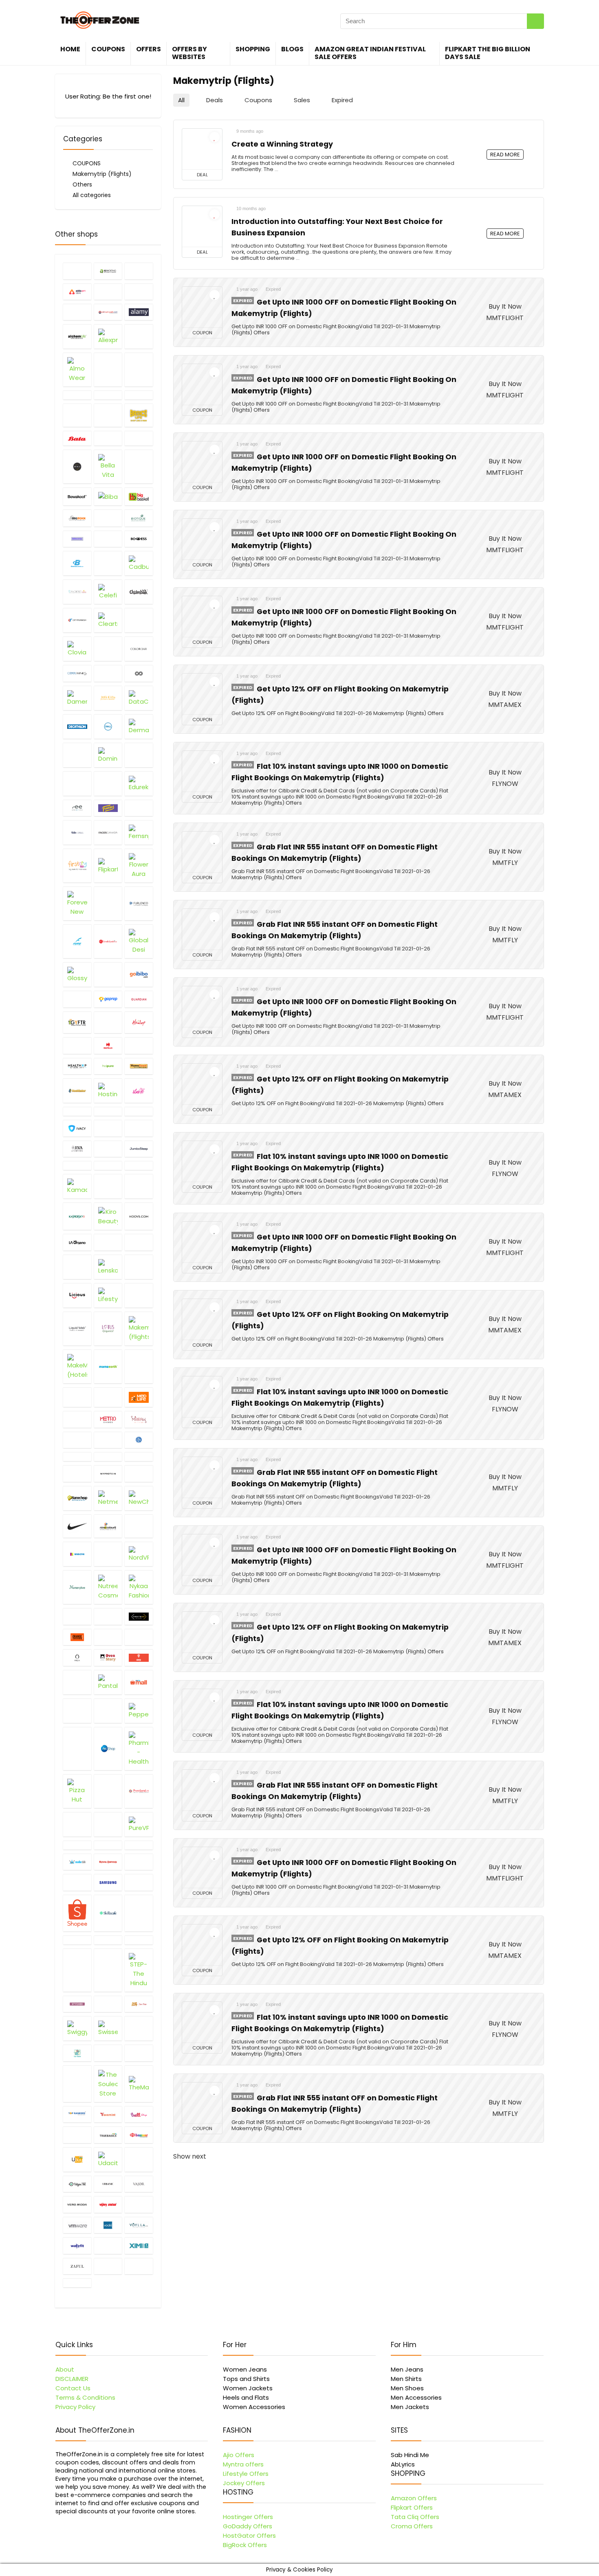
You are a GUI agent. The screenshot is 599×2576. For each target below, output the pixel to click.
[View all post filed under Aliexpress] (108, 336)
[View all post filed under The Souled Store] (108, 2084)
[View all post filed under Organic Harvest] (108, 1637)
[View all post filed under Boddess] (139, 539)
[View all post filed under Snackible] (139, 1940)
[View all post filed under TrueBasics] (108, 2135)
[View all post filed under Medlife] (139, 1397)
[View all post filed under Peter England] (77, 1749)
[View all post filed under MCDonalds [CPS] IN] (108, 1397)
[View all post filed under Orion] (139, 1637)
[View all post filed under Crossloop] (139, 673)
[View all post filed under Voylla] (139, 2225)
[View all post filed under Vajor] (139, 2184)
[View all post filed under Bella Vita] (108, 466)
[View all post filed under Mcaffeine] (77, 1397)
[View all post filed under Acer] (139, 271)
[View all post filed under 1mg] (77, 271)
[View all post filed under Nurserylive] (77, 1587)
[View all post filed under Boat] (108, 539)
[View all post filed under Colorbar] (139, 649)
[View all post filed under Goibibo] (139, 974)
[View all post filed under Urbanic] (108, 2184)
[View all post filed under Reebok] (139, 1845)
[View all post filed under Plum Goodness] (108, 1791)
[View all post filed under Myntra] (77, 1473)
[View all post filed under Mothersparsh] (108, 1457)
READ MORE (505, 155)
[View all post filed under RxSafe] (139, 1862)
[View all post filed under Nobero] (108, 1554)
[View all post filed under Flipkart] (108, 866)
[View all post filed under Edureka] (139, 783)
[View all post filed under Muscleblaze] (139, 1457)
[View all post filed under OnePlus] (77, 1616)
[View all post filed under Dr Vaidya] (77, 783)
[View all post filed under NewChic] (139, 1498)
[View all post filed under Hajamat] (108, 1023)
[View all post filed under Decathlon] (77, 726)
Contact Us (73, 2388)
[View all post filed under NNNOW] (77, 1554)
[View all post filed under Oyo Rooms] (139, 1657)
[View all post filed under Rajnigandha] (77, 1845)
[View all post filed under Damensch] (77, 698)
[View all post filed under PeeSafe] (108, 1711)
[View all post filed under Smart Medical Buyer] (108, 1940)
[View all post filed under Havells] (108, 1045)
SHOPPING (253, 49)
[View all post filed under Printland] (139, 1791)
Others (82, 184)
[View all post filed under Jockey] (108, 1149)
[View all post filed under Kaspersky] (77, 1216)
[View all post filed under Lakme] (108, 1242)
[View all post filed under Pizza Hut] (77, 1791)
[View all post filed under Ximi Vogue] (139, 2245)
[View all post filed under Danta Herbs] (108, 698)
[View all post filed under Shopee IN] (77, 1913)
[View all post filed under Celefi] (108, 592)
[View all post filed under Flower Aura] (139, 866)
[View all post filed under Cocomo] (108, 649)
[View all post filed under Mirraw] (139, 1419)
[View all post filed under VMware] (77, 2225)
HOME (70, 49)
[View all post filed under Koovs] (139, 1216)
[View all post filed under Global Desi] (139, 941)
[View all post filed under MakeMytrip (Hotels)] (77, 1366)
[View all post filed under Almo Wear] (77, 370)
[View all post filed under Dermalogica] (139, 726)
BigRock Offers (245, 2545)
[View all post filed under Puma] (77, 1824)
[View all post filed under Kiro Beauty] (108, 1216)
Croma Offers (412, 2526)
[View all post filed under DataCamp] (139, 698)
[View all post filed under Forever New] (77, 903)
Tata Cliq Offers (415, 2517)
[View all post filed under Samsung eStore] (108, 1882)
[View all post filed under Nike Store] (77, 1526)
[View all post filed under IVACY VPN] (77, 1128)
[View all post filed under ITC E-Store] (139, 1111)
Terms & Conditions (85, 2397)
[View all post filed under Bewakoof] (77, 496)
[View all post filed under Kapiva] (108, 1186)
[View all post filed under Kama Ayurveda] (139, 1165)
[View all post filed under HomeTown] (139, 1066)
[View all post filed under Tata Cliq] (139, 2028)
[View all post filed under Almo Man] (139, 336)
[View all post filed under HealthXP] (77, 1066)
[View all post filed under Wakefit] (77, 2245)
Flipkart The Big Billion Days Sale (488, 53)
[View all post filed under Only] (108, 1616)
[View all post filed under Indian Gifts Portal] (77, 1111)
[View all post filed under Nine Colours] (108, 1526)
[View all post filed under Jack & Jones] (108, 1128)
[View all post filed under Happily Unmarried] (77, 1045)
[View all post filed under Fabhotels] (77, 832)
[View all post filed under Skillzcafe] (108, 1913)
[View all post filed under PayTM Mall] (139, 1682)
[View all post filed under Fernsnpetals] (139, 832)
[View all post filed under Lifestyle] (108, 1295)
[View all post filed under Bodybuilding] (77, 563)
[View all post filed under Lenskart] (108, 1267)
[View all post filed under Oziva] (77, 1682)
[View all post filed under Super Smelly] (139, 2004)
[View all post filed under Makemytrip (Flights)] (139, 1329)
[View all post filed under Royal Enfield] (108, 1862)
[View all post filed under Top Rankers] (77, 2114)
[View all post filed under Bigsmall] (108, 518)
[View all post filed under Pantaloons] (108, 1682)
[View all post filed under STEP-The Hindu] (139, 1970)
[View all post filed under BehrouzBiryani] (77, 466)
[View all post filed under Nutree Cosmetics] (108, 1587)
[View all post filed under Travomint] (108, 2114)
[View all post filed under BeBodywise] (139, 438)
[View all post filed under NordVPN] (139, 1554)
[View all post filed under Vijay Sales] (108, 2204)
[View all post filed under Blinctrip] (77, 539)
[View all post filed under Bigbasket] (139, 496)
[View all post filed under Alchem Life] (77, 336)
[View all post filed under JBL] (139, 1128)
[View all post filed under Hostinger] (108, 1091)
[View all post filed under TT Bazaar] (139, 2135)
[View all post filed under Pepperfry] (139, 1711)
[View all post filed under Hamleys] (139, 1023)
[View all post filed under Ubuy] (77, 2159)
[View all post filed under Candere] (77, 592)
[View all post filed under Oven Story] (108, 1657)
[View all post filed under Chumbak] (139, 592)
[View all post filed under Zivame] (77, 2283)
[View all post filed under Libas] (139, 1267)
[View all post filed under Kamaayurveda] (77, 1186)
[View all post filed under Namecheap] (77, 1498)
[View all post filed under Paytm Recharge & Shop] (77, 1711)
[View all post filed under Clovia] (77, 649)
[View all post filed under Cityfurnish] (77, 620)
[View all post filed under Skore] (139, 1913)
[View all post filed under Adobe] (139, 292)
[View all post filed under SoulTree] (108, 1970)
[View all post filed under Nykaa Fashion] (139, 1587)
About (65, 2369)
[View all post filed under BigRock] (77, 518)
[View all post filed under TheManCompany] (139, 2084)
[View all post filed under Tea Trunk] (77, 2053)
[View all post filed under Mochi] (77, 1440)
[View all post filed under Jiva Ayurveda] (77, 1149)
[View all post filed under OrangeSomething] (77, 1637)
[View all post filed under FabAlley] (139, 808)
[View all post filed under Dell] (108, 726)
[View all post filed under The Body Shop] (139, 2053)
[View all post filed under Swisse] (108, 2028)
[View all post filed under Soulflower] (77, 1970)
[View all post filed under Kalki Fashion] (108, 1165)
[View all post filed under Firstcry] (77, 866)
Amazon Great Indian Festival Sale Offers (370, 53)
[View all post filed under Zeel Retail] (139, 2266)
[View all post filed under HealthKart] (139, 1045)
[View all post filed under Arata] (108, 395)
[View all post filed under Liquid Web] (77, 1329)
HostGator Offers (249, 2535)
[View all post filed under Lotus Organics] (108, 1329)
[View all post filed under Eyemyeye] (77, 808)
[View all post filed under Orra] (77, 1657)
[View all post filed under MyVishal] (139, 1473)
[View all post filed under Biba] (108, 496)
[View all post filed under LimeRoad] (139, 1295)
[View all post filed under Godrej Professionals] (108, 974)
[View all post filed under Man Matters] (139, 1366)
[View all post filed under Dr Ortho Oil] (139, 755)
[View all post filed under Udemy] (139, 2159)
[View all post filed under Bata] (77, 438)
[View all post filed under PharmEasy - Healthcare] (139, 1749)
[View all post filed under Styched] (77, 2004)
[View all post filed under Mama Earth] (108, 1366)
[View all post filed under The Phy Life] (77, 2084)
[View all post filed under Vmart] (139, 2204)
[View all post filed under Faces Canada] (108, 832)
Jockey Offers (244, 2483)
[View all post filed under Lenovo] (77, 1267)
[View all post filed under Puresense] (108, 1824)
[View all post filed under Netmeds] (108, 1498)
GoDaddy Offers (248, 2526)
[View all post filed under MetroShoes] (108, 1419)
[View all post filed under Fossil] (108, 903)
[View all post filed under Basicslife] (139, 415)
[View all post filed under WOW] (108, 2245)
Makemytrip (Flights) (102, 174)
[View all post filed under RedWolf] (108, 1845)
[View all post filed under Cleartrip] (108, 620)
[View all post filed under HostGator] (77, 1091)
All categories (92, 195)
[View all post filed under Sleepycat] (77, 1940)
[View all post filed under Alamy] (139, 312)
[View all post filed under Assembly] (77, 415)
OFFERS (149, 49)
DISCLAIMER (72, 2379)
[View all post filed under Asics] (139, 395)
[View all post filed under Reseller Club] (77, 1862)
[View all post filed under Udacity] (108, 2159)
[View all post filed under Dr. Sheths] (108, 783)
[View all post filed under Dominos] (108, 755)
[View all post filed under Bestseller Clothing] (139, 466)
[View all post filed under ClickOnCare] (139, 620)
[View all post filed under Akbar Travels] (108, 312)
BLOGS (292, 49)
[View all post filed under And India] (77, 395)
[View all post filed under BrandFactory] (108, 563)
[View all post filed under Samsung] (77, 1882)
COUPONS (108, 49)
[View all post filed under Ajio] (77, 312)
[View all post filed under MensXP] (77, 1419)
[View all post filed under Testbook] (108, 2053)
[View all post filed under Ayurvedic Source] (108, 415)
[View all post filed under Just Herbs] (77, 1165)
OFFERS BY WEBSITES (189, 53)
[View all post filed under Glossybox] (77, 974)
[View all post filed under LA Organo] (77, 1242)
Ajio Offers (239, 2455)
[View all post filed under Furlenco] (139, 903)
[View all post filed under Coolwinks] (77, 673)
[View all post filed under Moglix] (108, 1440)
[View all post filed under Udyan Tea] (77, 2184)
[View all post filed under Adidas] (108, 292)
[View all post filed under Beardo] (108, 438)
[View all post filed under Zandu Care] (108, 2266)
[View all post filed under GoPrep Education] (108, 999)
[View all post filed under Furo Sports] (77, 941)
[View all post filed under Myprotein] (108, 1473)
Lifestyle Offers (246, 2474)
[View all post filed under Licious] (77, 1295)
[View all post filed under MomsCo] (139, 1440)
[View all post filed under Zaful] (77, 2266)
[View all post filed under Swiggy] (77, 2028)
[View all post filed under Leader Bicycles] (139, 1242)
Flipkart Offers (412, 2507)
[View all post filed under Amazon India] (108, 370)
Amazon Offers (414, 2498)
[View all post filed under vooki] (108, 2225)
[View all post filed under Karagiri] (139, 1186)
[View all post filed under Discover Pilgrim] (77, 755)
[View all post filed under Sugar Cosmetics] (108, 2004)
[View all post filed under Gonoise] (77, 999)
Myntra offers (243, 2464)
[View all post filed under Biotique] (139, 518)
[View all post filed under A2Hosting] (108, 271)
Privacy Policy (75, 2407)
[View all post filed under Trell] (139, 2114)
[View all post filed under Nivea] (139, 1526)
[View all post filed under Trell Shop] (77, 2135)
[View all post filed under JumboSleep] (139, 1149)
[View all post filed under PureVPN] (139, 1824)
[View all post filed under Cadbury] (139, 563)
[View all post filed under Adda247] (77, 292)
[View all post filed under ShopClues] (139, 1882)
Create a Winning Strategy (282, 144)
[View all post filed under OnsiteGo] (139, 1616)
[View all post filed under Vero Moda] (77, 2204)
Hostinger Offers (248, 2517)
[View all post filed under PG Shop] (108, 1749)
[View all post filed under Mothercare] (77, 1457)
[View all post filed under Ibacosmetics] (139, 1091)
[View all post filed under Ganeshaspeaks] (108, 941)
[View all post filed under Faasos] (108, 808)
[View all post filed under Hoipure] (108, 1066)
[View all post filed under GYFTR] (77, 1023)
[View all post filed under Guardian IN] (139, 999)
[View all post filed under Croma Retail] (108, 673)
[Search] (535, 21)
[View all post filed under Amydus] (139, 370)
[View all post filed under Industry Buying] (108, 1111)
